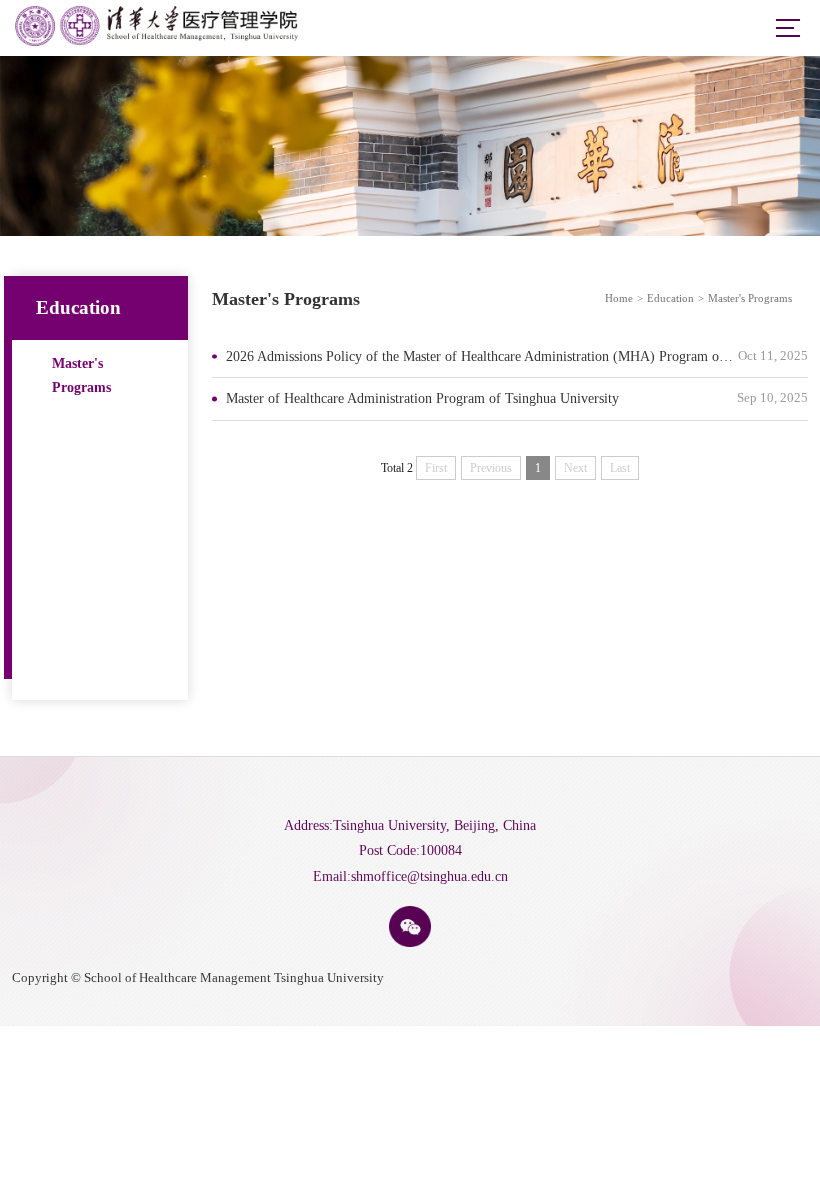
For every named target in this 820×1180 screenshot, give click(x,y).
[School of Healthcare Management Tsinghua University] (156, 42)
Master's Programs (81, 375)
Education (670, 298)
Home (619, 298)
